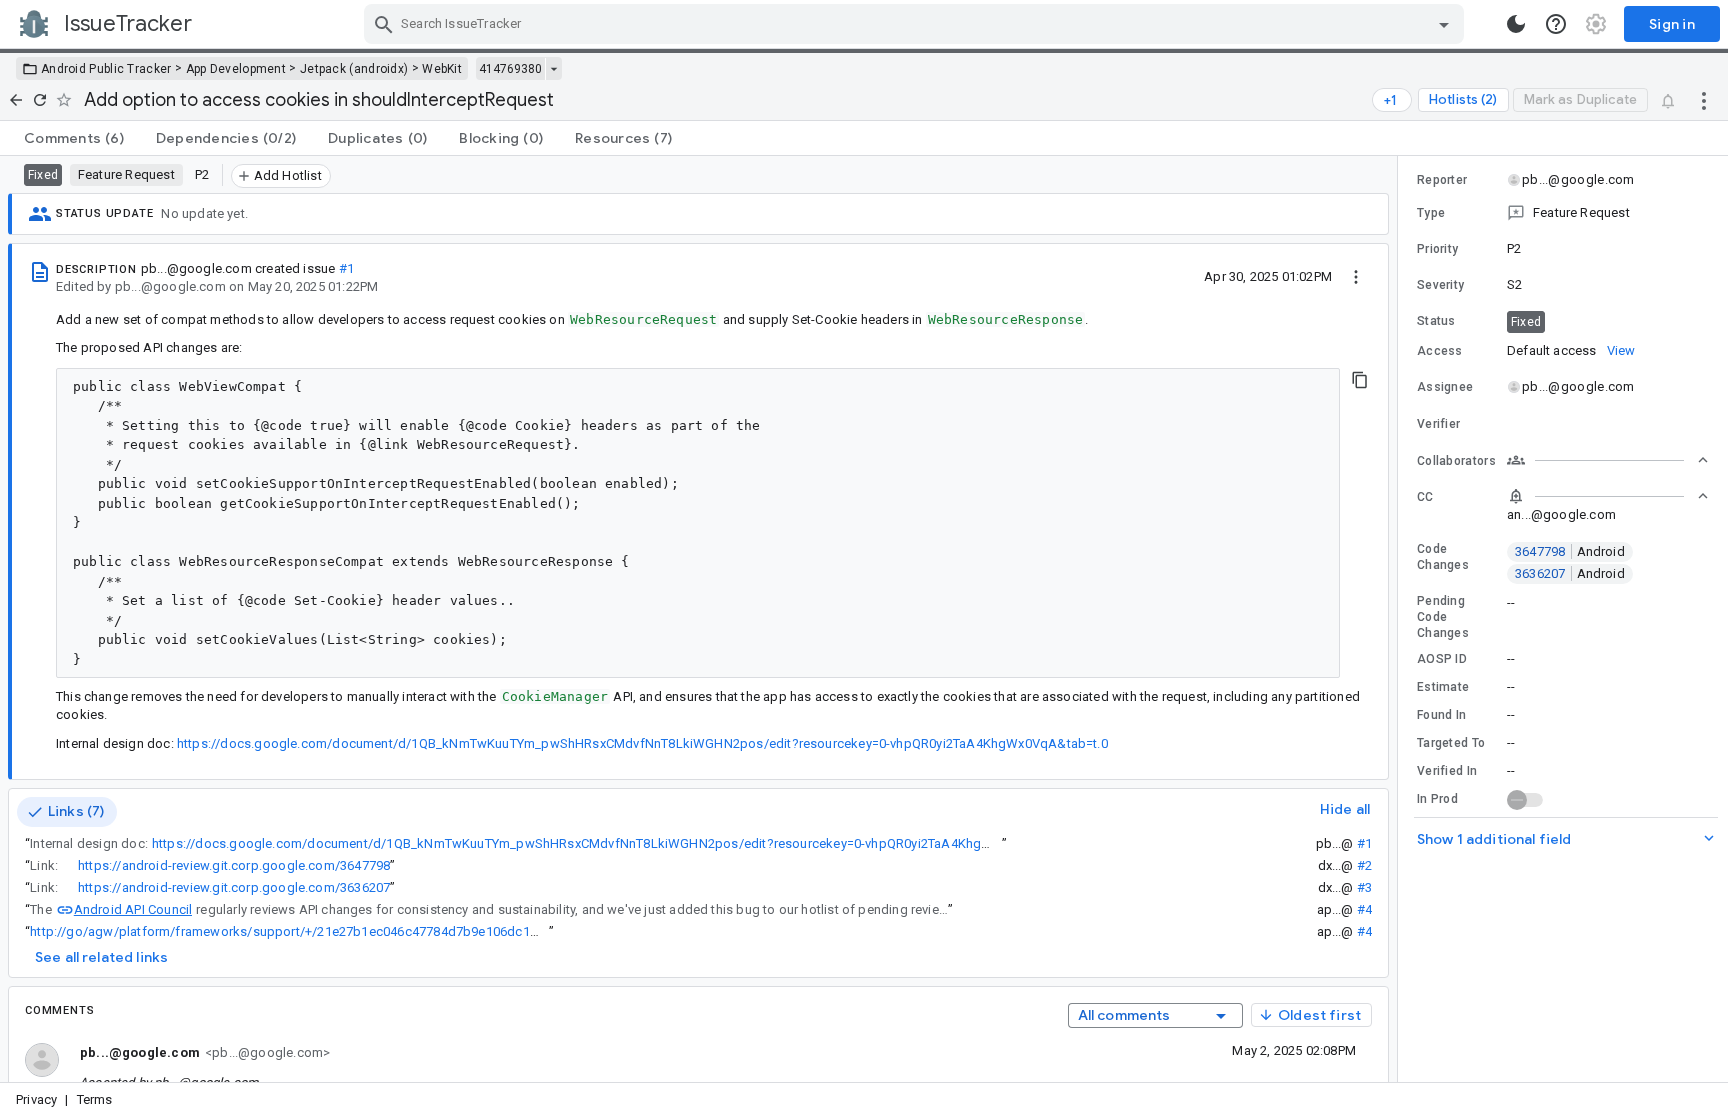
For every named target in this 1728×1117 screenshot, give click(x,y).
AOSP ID (1442, 659)
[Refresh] (40, 100)
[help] (1556, 24)
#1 (346, 268)
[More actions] (1704, 100)
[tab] (74, 138)
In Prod (1437, 799)
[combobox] (916, 24)
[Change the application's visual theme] (1516, 24)
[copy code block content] (1360, 380)
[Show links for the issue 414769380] (553, 69)
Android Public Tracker (106, 69)
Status (1436, 321)
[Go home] (16, 100)
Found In (1441, 715)
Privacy (36, 1099)
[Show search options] (1444, 24)
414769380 (510, 69)
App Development (236, 69)
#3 (1364, 887)
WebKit (442, 69)
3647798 (1570, 551)
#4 (1364, 909)
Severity (1440, 285)
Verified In (1447, 771)
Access (1440, 351)
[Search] (384, 24)
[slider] (1401, 619)
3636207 (1570, 573)
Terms (95, 1099)
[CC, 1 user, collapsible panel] (1608, 496)
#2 (1364, 865)
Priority (1437, 249)
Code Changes (1443, 557)
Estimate (1443, 687)
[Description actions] (1356, 276)
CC (1425, 497)
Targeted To (1451, 743)
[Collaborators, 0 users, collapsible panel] (1608, 460)
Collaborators (1456, 461)
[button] (1563, 213)
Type (1431, 213)
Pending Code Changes (1443, 617)
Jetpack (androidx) (354, 69)
